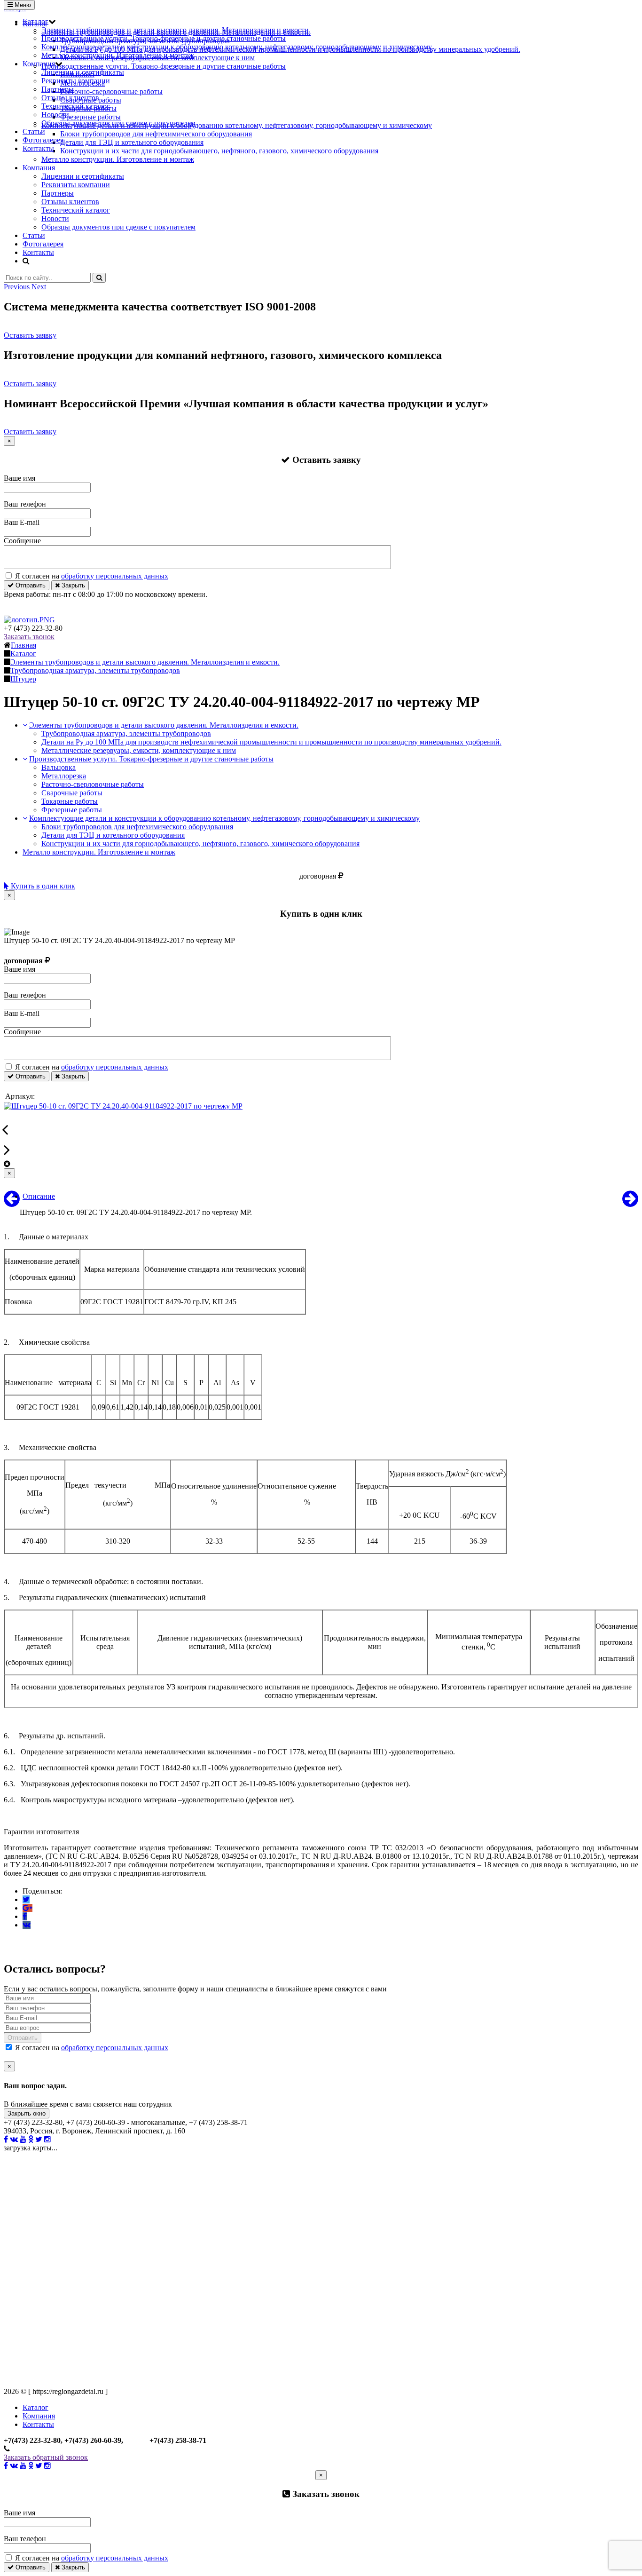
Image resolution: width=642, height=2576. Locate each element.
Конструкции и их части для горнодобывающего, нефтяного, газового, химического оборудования (200, 844)
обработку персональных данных (115, 576)
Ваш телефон (25, 504)
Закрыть (72, 585)
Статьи (34, 131)
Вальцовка (59, 767)
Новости (55, 115)
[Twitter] (26, 1899)
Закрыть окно (27, 2113)
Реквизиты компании (76, 81)
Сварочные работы (72, 793)
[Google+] (27, 1908)
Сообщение (22, 541)
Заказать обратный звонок (46, 2457)
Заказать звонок (29, 637)
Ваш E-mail (22, 522)
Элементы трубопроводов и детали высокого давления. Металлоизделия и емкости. (176, 30)
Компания (39, 64)
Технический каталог (76, 106)
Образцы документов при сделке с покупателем (118, 123)
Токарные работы (70, 801)
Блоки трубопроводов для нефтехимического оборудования (137, 827)
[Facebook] (25, 1916)
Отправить (30, 585)
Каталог (35, 21)
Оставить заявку (30, 335)
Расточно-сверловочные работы (93, 784)
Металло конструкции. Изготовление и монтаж (118, 55)
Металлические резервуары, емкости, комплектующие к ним (139, 750)
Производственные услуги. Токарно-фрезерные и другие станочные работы (164, 38)
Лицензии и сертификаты (83, 72)
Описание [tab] (39, 1196)
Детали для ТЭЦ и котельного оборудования (113, 835)
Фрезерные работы (72, 810)
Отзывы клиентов (70, 98)
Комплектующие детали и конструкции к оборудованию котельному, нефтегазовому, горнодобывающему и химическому (237, 47)
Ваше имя (20, 478)
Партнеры (58, 89)
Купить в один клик (42, 886)
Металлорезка (64, 776)
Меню (22, 5)
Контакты (38, 148)
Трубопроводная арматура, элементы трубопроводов (126, 733)
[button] (18, 287)
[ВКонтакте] (27, 1925)
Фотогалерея (43, 140)
